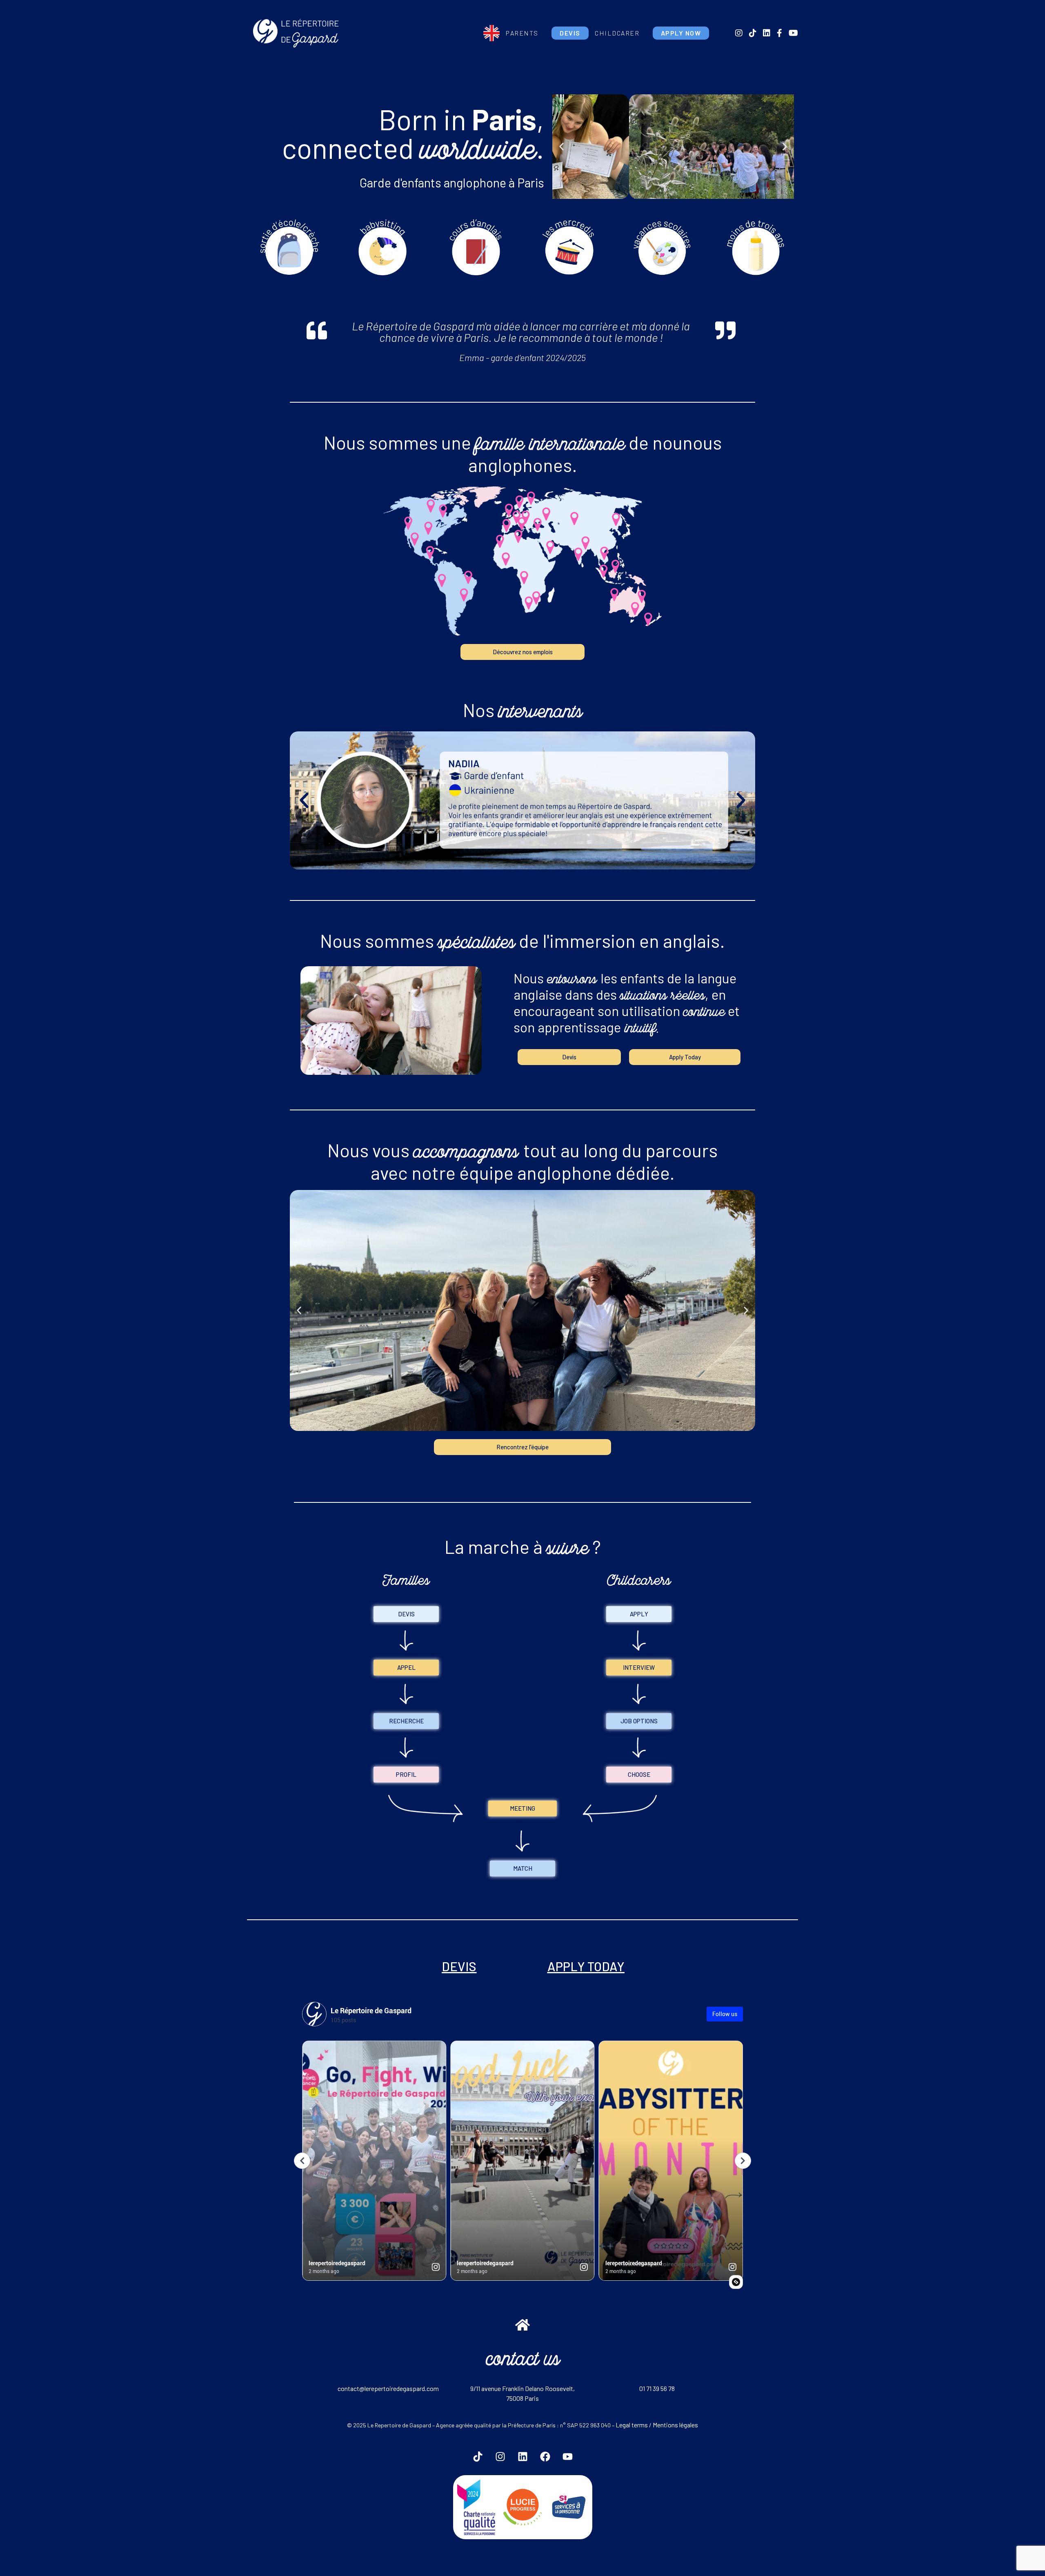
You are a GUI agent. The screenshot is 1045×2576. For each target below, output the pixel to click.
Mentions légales (675, 2425)
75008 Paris (522, 2398)
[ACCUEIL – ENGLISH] (491, 33)
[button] (561, 147)
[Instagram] (500, 2457)
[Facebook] (545, 2457)
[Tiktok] (478, 2457)
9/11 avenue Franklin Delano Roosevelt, (522, 2388)
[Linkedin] (522, 2457)
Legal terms (632, 2425)
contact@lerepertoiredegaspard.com (388, 2388)
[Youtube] (567, 2457)
